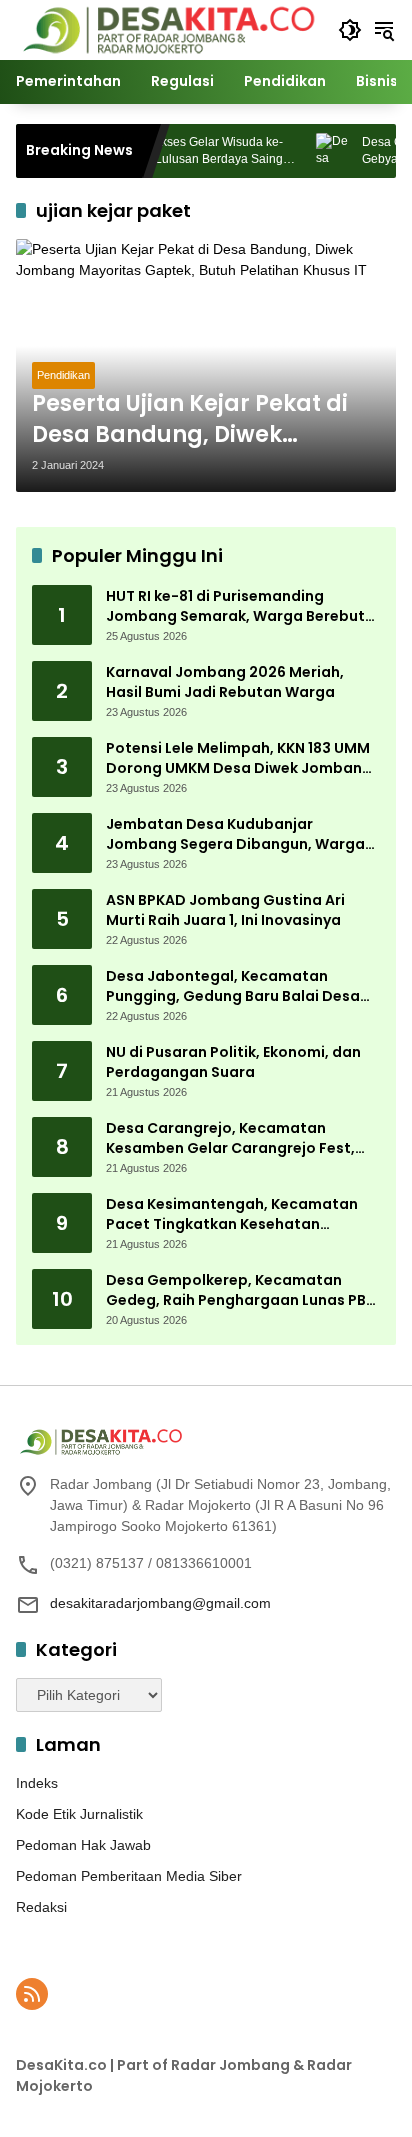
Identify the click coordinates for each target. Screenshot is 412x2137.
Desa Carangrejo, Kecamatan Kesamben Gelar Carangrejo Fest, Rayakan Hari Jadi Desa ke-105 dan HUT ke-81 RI (234, 1138)
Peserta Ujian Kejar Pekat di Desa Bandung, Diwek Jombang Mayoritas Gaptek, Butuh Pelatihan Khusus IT (198, 420)
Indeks (37, 1783)
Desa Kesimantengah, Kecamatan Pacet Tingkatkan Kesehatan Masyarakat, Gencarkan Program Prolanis (232, 1214)
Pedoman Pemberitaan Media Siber (129, 1876)
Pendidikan (63, 375)
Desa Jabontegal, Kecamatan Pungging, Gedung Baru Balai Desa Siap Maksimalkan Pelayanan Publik (237, 986)
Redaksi (41, 1907)
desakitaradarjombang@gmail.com (160, 1603)
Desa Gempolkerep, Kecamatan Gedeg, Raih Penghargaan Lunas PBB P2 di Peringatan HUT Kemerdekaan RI (240, 1290)
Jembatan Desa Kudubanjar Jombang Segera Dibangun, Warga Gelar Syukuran (235, 834)
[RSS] (32, 1994)
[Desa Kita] (167, 29)
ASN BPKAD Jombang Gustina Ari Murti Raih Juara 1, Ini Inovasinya (225, 910)
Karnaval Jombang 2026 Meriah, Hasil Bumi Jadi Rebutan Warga (225, 682)
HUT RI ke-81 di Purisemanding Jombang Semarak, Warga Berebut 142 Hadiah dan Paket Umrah (235, 606)
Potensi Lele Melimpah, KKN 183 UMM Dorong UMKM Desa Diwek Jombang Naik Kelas (239, 758)
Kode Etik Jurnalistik (79, 1814)
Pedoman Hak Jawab (83, 1845)
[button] (350, 30)
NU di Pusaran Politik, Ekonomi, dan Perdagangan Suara (233, 1062)
